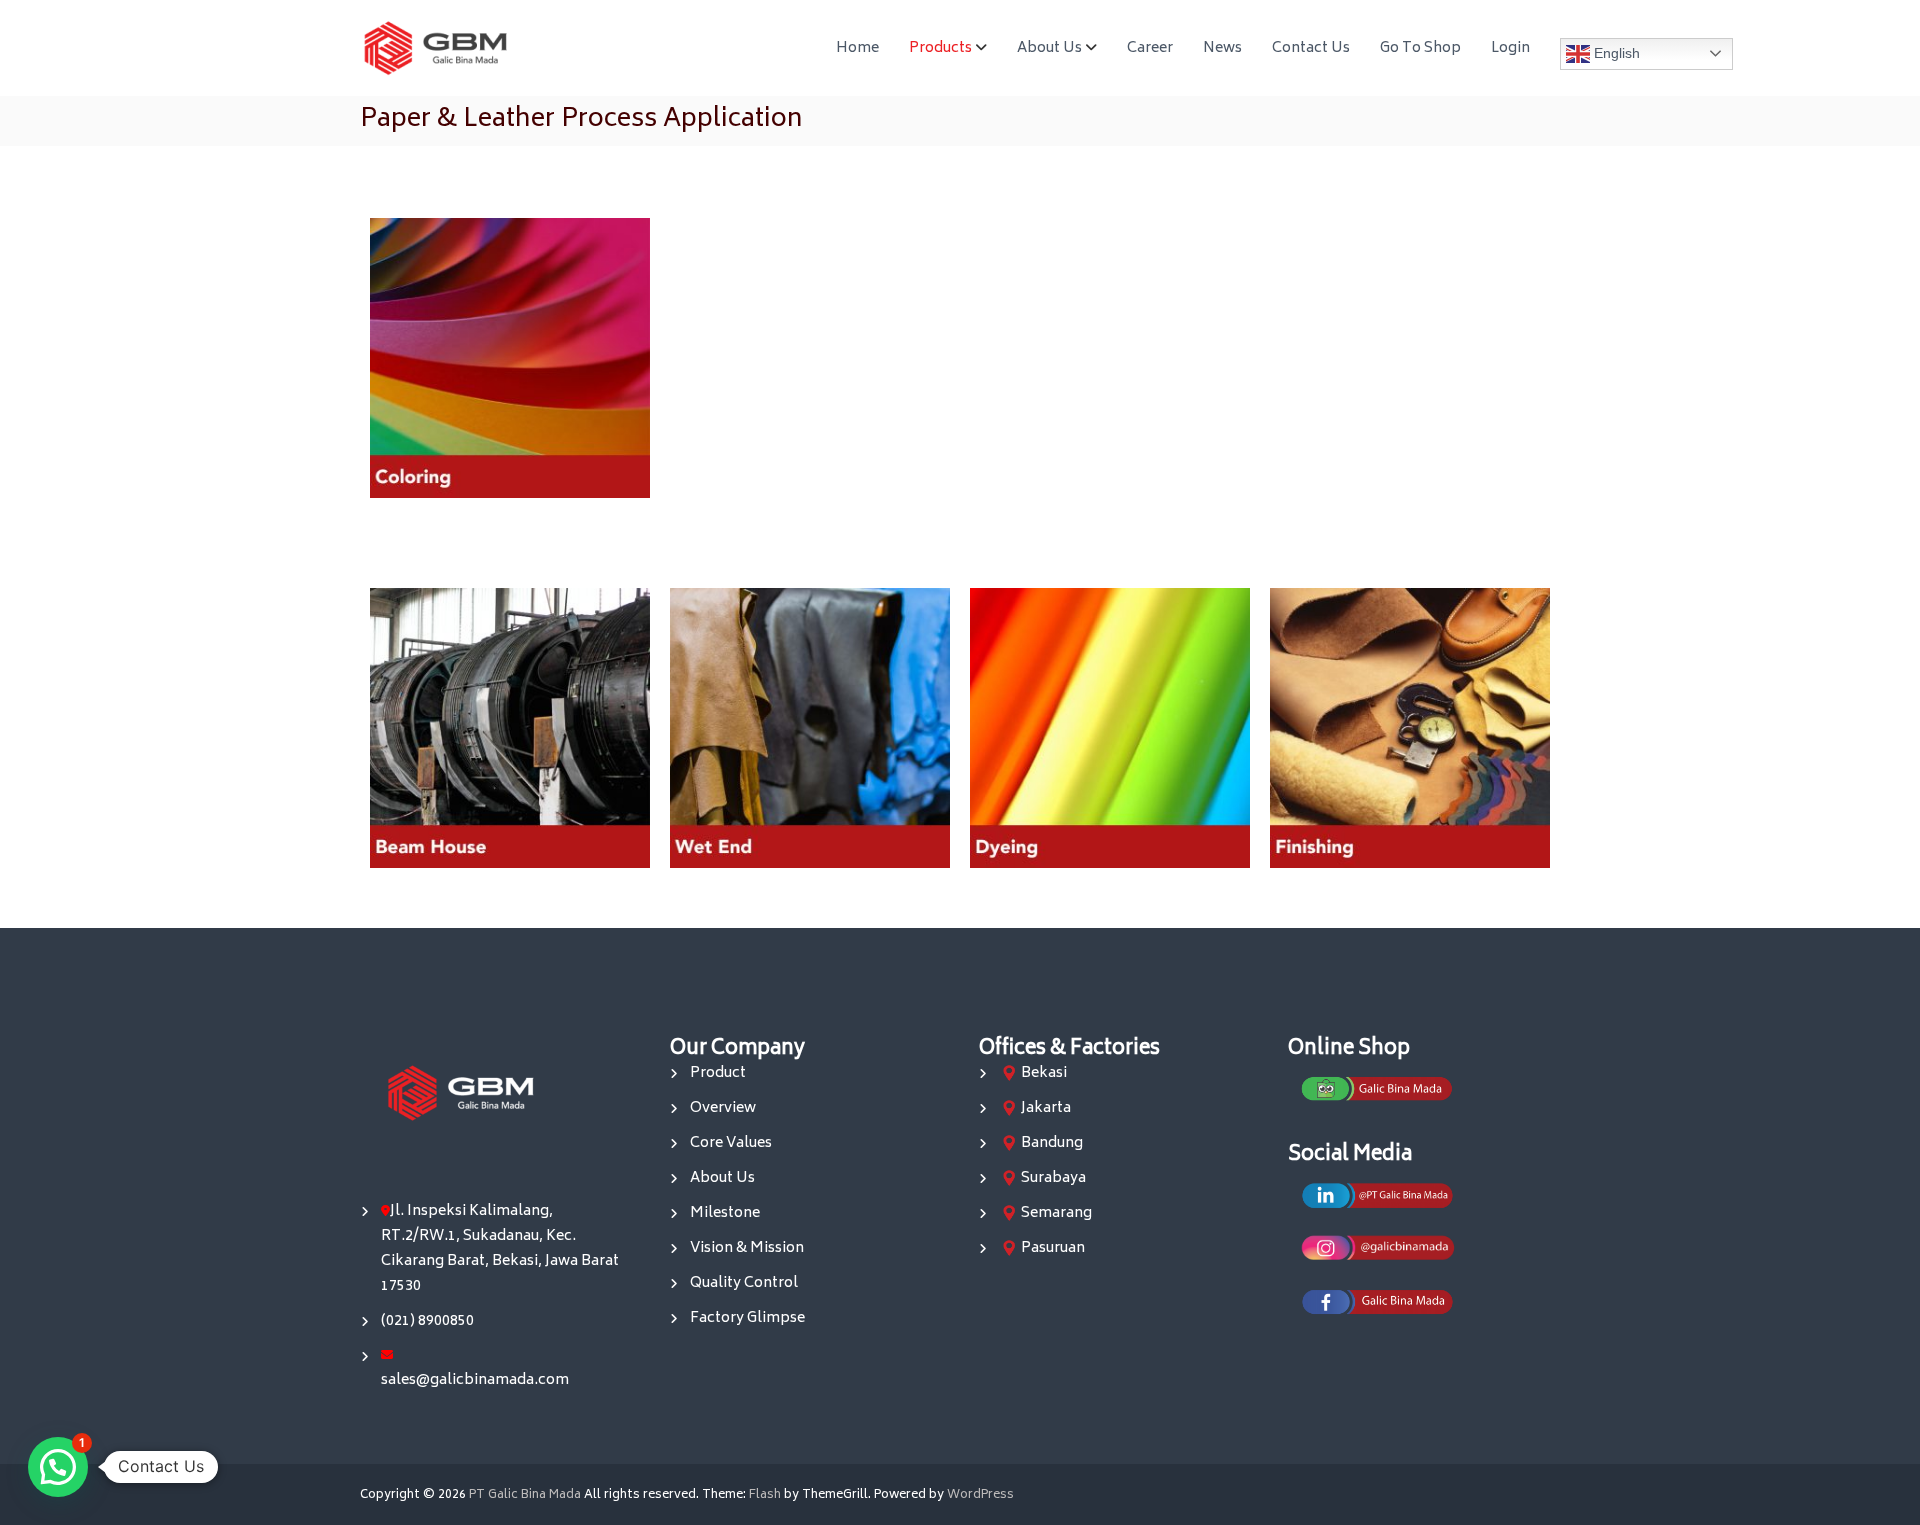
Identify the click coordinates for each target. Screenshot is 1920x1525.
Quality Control (744, 1283)
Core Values (731, 1143)
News (1222, 48)
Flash (765, 1495)
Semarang (1056, 1213)
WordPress (980, 1495)
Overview (723, 1108)
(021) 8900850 (427, 1321)
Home (857, 48)
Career (1150, 48)
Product (718, 1073)
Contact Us (1311, 48)
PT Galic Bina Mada (525, 1495)
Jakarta (1046, 1108)
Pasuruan (1053, 1248)
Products (940, 48)
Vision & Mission (747, 1248)
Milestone (725, 1213)
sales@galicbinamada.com (475, 1380)
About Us (1049, 48)
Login (1510, 48)
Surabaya (1053, 1178)
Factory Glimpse (747, 1318)
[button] (58, 1467)
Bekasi (1044, 1073)
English (1615, 52)
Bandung (1052, 1143)
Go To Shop (1420, 48)
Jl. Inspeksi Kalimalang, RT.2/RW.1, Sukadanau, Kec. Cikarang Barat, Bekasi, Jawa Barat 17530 (500, 1249)
